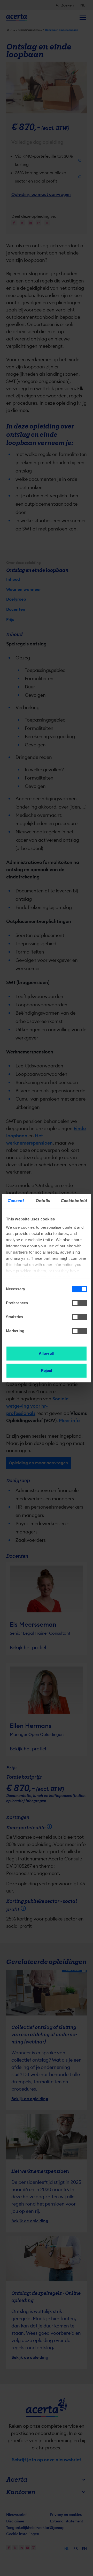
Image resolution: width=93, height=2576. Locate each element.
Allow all (47, 1353)
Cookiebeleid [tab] (74, 1201)
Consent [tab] (16, 1201)
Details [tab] (43, 1201)
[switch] (80, 1303)
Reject (47, 1370)
